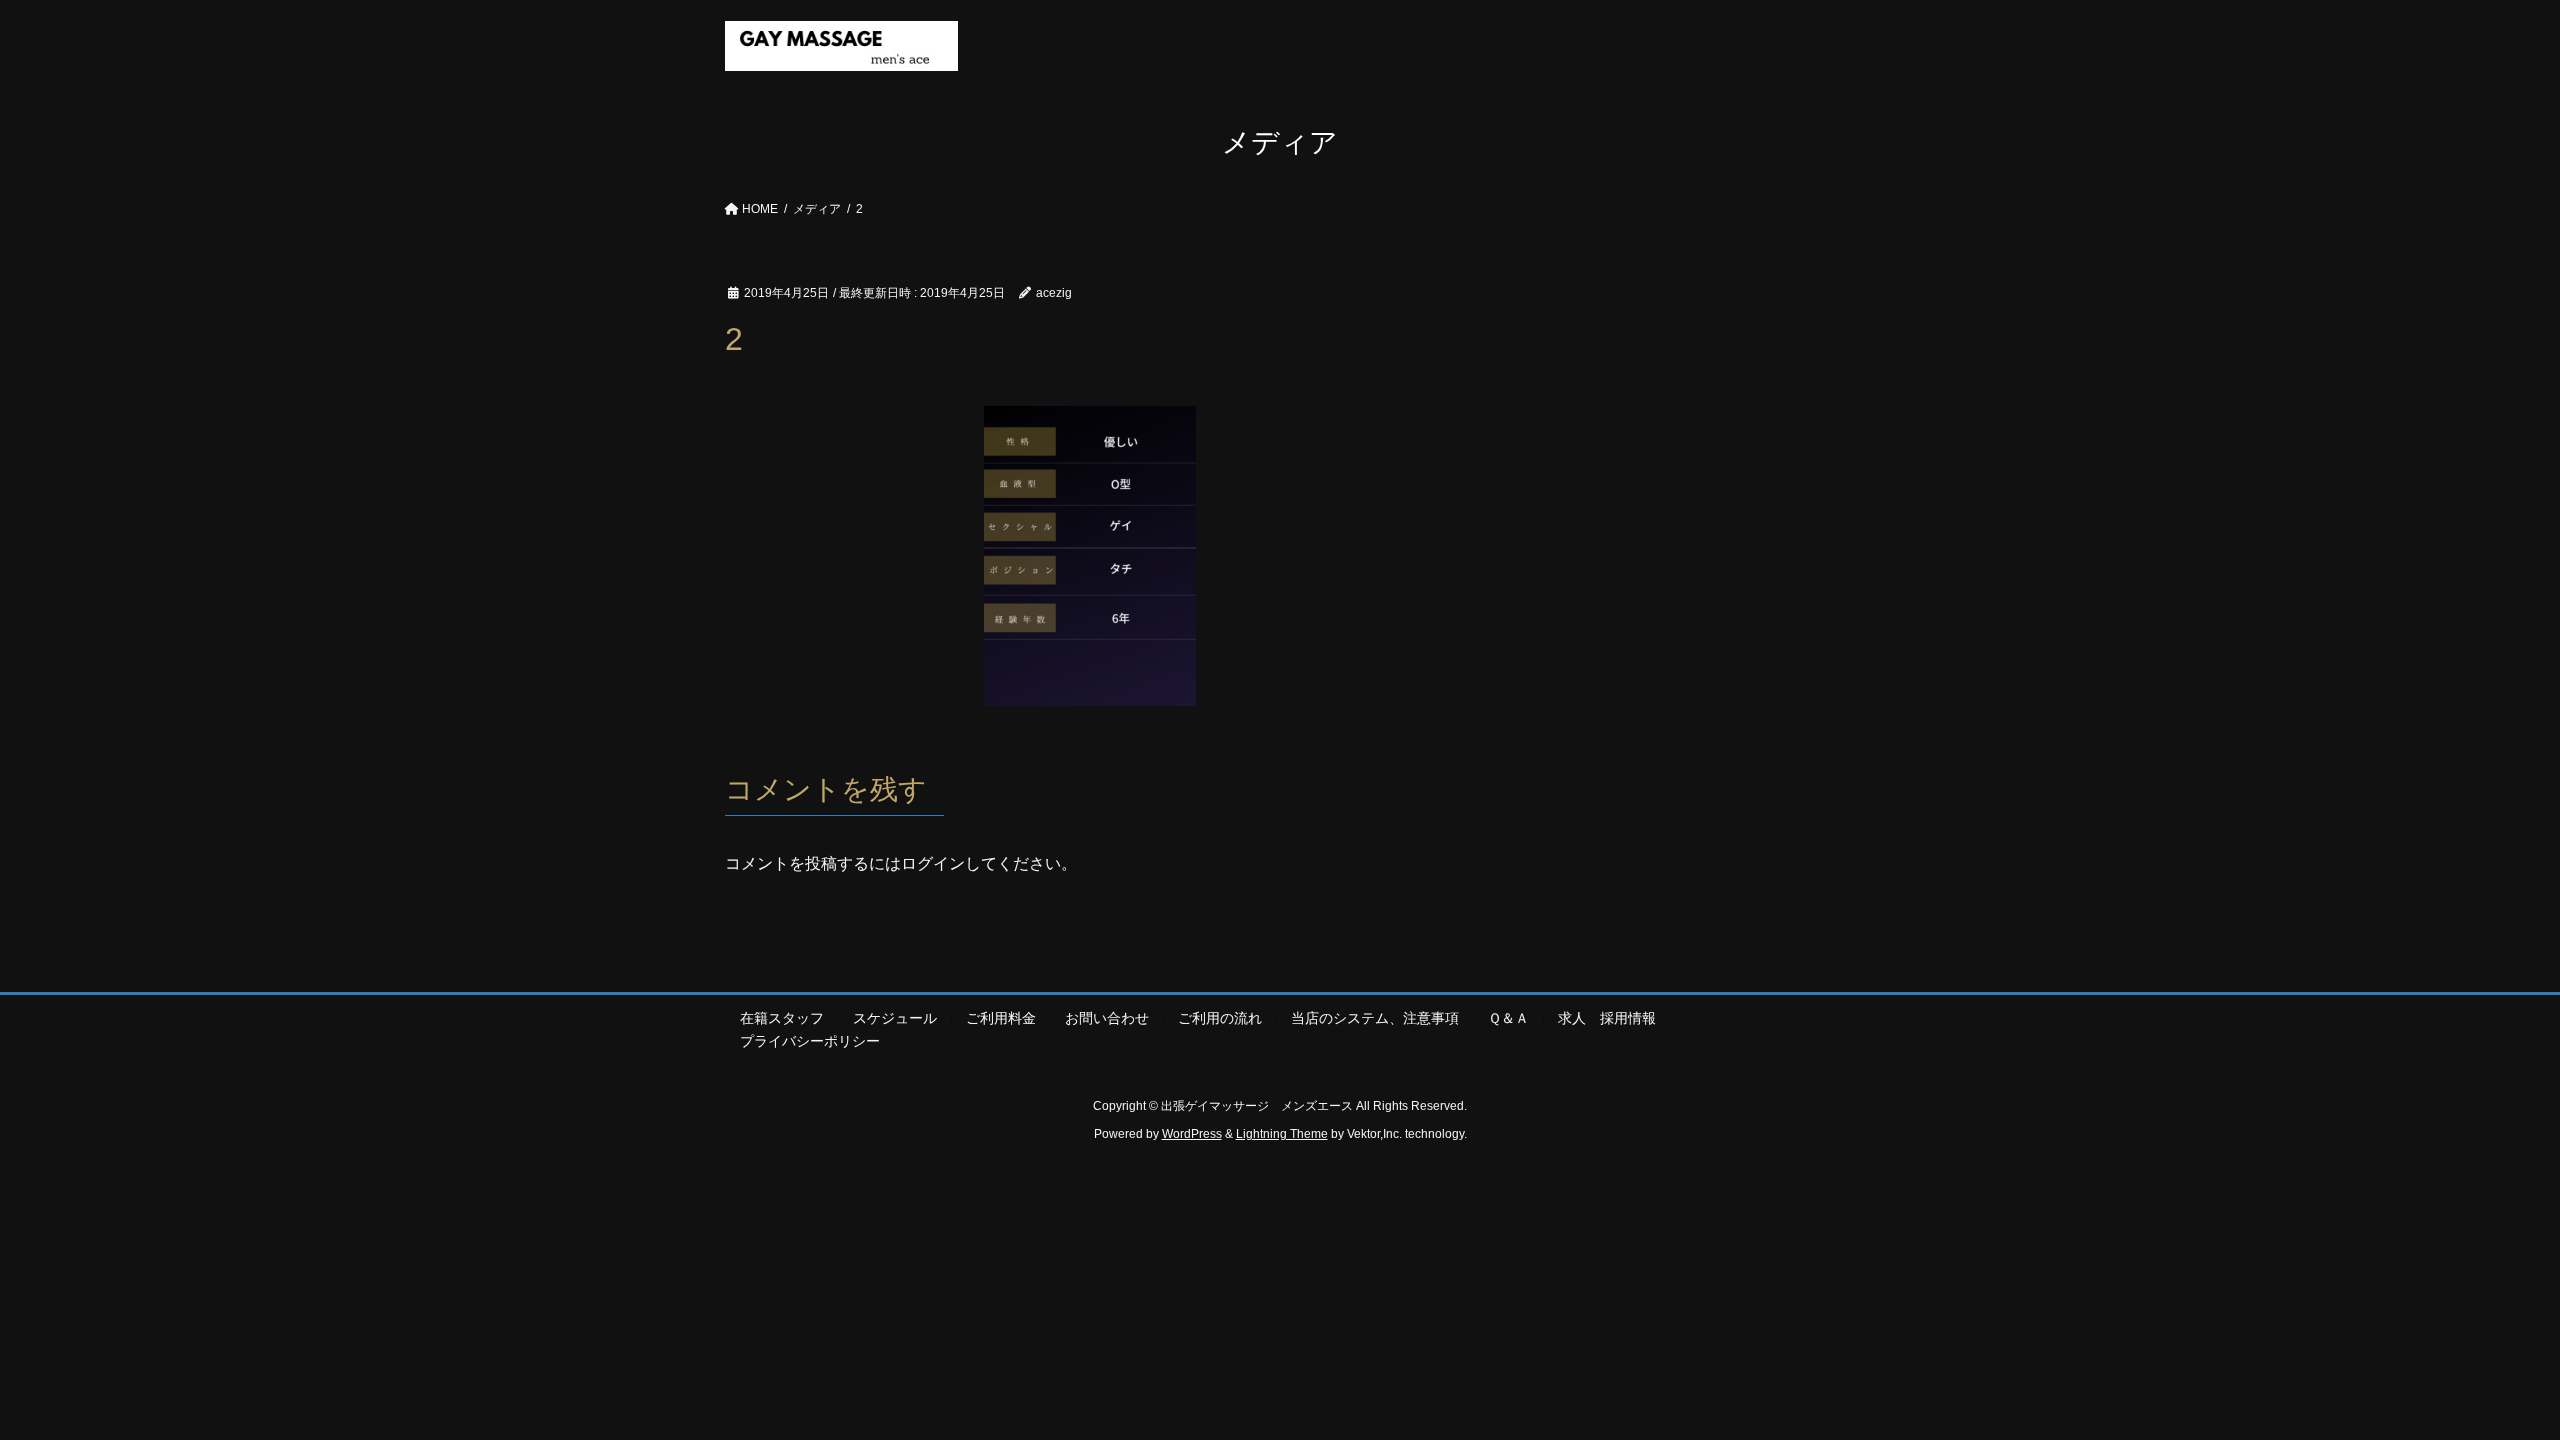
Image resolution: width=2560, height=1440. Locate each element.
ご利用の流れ (1220, 1018)
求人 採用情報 (1614, 1018)
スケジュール (895, 1018)
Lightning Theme (1282, 1134)
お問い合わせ (1107, 1018)
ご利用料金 (1001, 1018)
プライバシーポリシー (810, 1041)
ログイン (933, 863)
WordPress (1192, 1134)
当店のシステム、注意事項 (1375, 1018)
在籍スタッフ (782, 1018)
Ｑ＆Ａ (1508, 1018)
